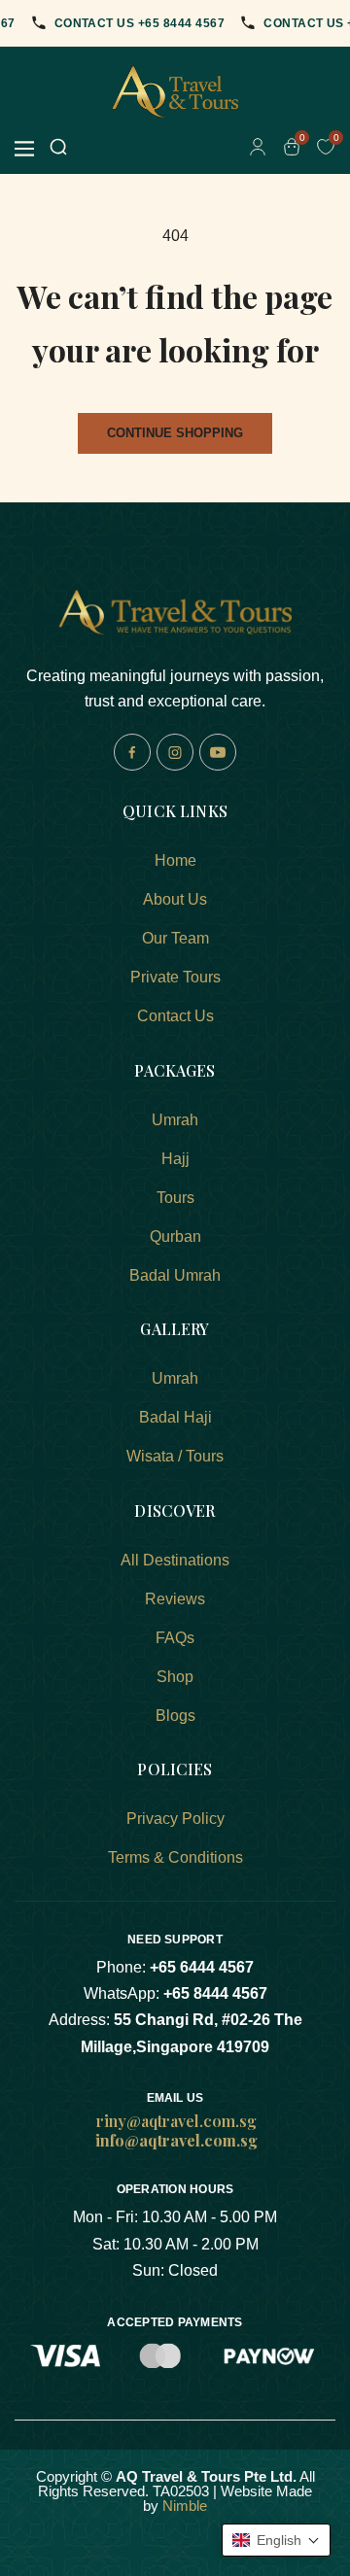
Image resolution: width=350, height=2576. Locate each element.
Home (175, 860)
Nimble (185, 2506)
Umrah (175, 1120)
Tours (175, 1198)
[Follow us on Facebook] (132, 752)
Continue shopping (175, 433)
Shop (175, 1677)
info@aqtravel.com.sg (176, 2140)
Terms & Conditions (175, 1857)
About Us (175, 899)
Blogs (175, 1716)
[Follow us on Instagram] (175, 752)
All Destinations (175, 1560)
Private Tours (175, 977)
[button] (276, 2540)
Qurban (175, 1236)
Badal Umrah (175, 1275)
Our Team (175, 938)
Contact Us (175, 1016)
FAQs (175, 1638)
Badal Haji (175, 1417)
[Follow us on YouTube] (218, 752)
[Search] (58, 148)
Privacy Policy (175, 1819)
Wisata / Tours (175, 1456)
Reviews (175, 1599)
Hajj (175, 1159)
